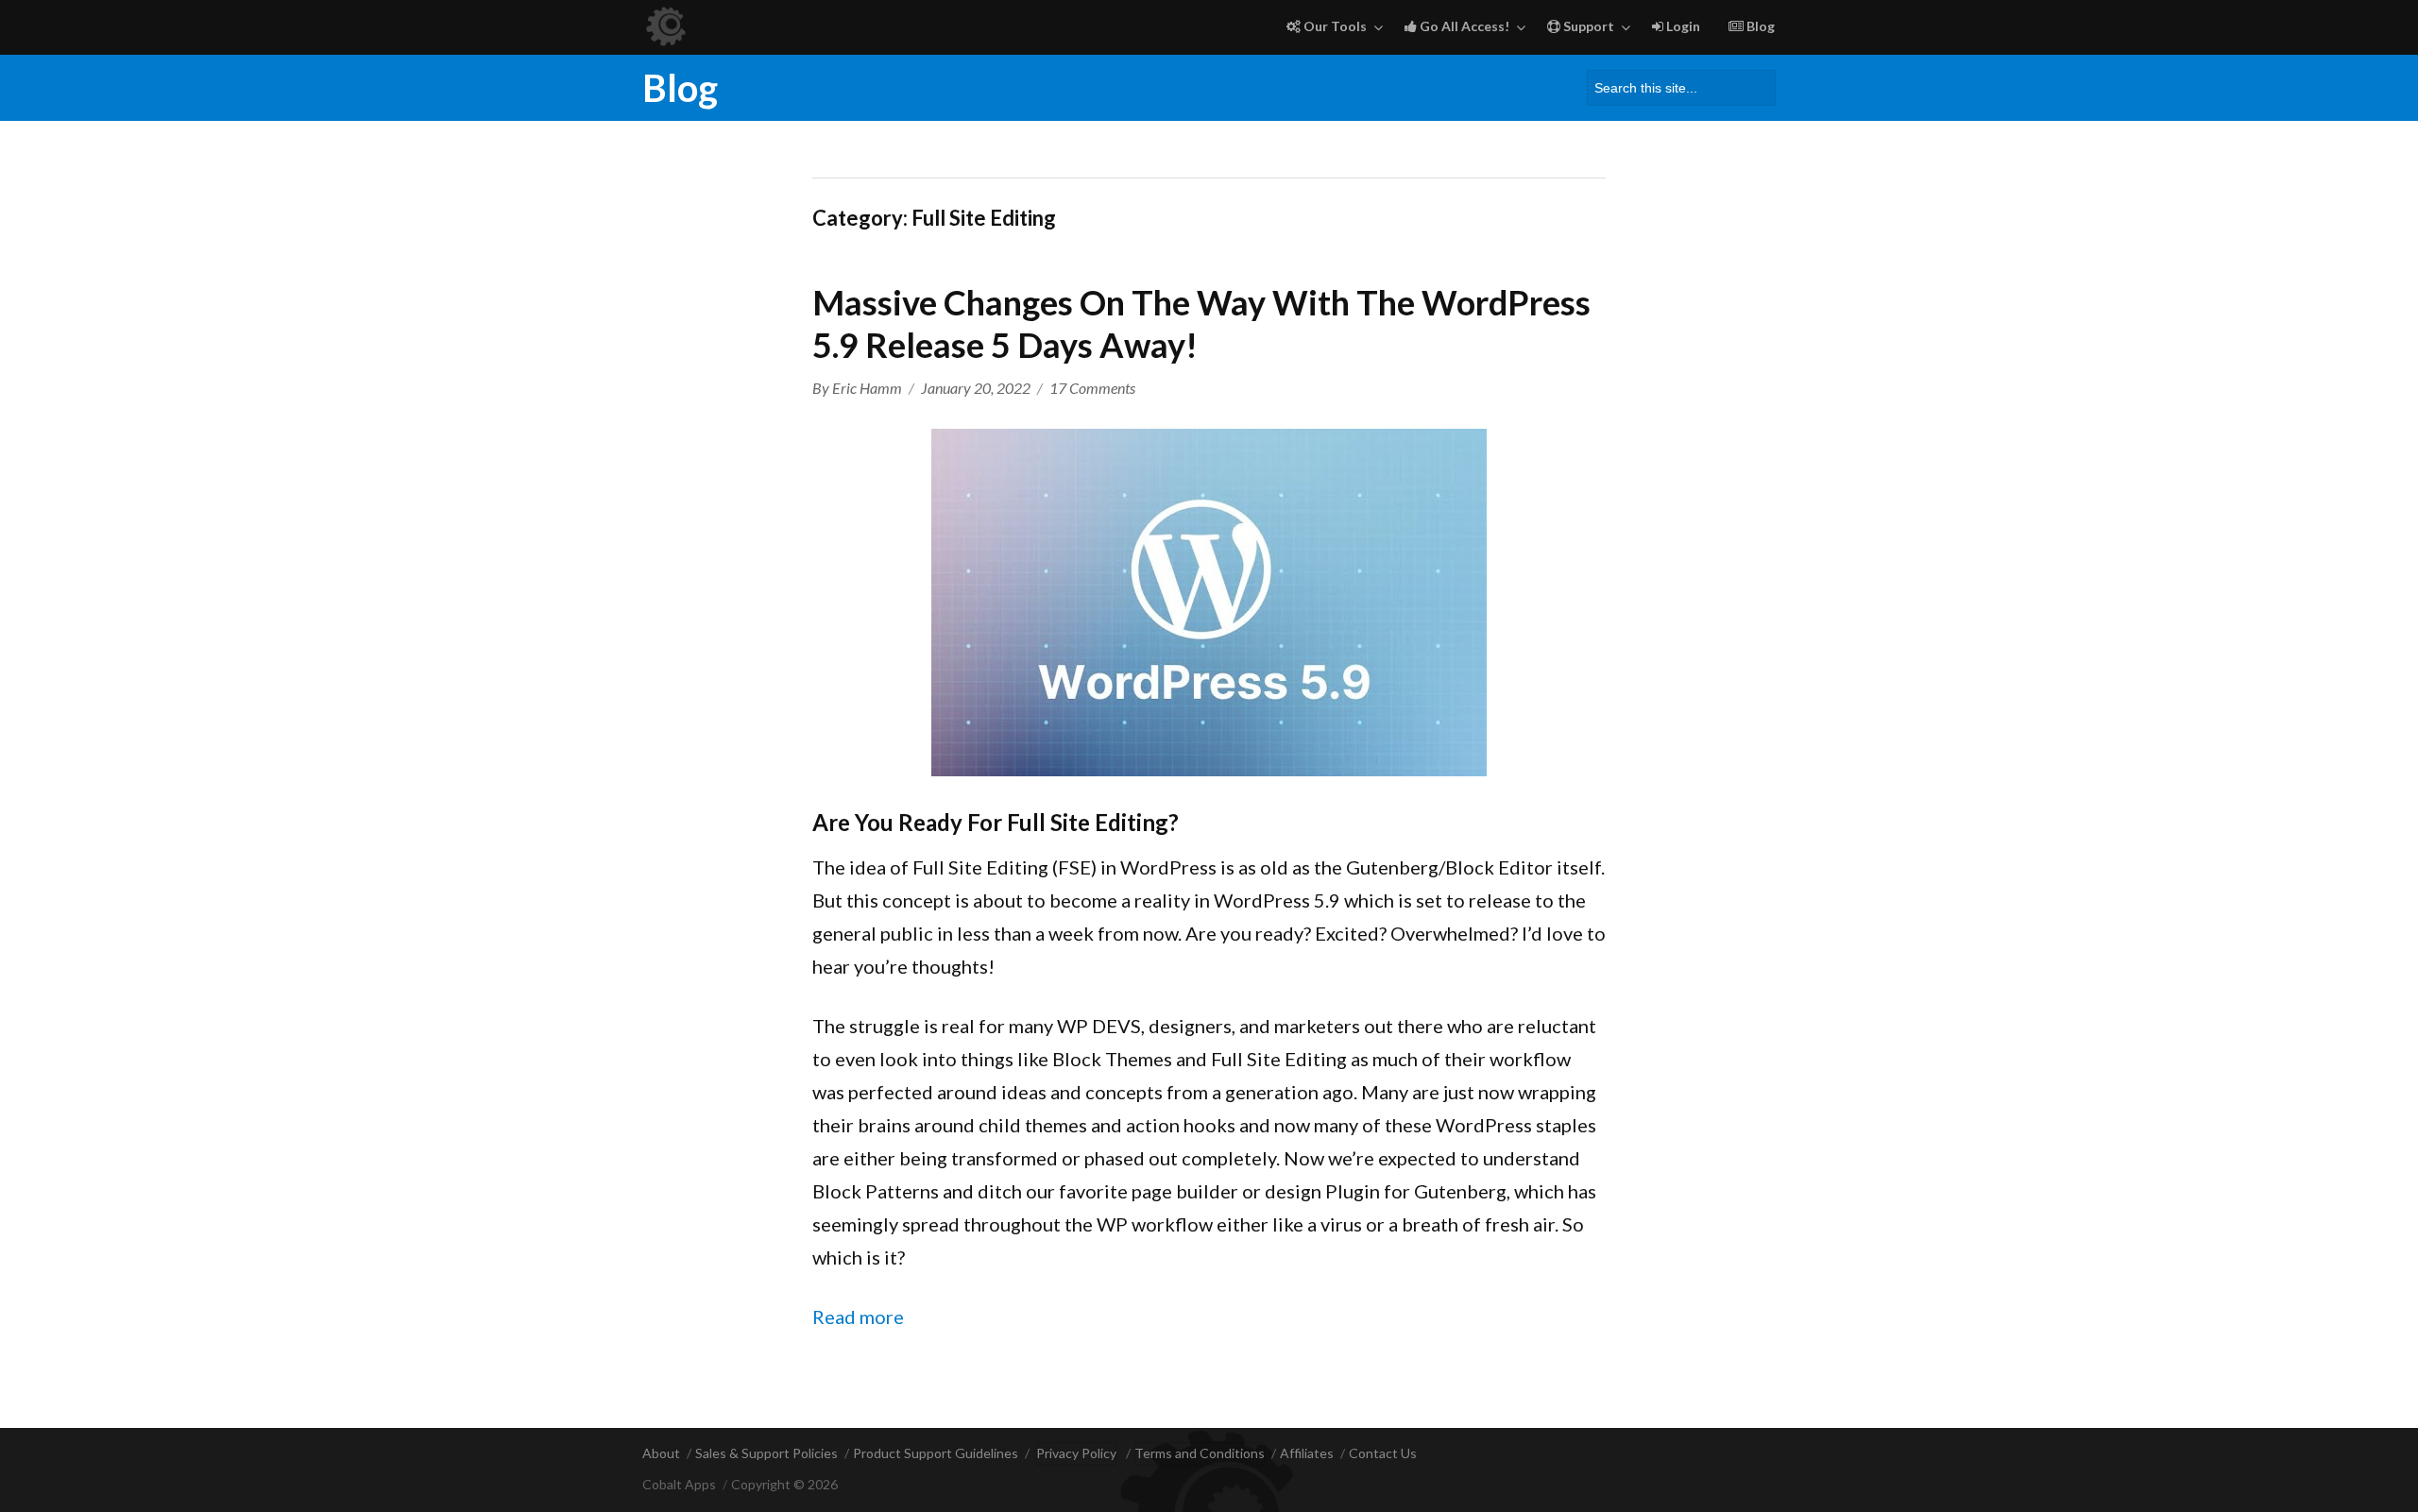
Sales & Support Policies (766, 1453)
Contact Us (1383, 1453)
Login (1682, 26)
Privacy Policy (1076, 1453)
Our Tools (1334, 26)
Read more (858, 1317)
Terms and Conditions (1200, 1453)
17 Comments (1092, 388)
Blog (1759, 26)
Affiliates (1307, 1453)
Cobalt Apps (679, 1484)
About (661, 1453)
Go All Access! (1463, 26)
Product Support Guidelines (936, 1453)
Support (1587, 26)
